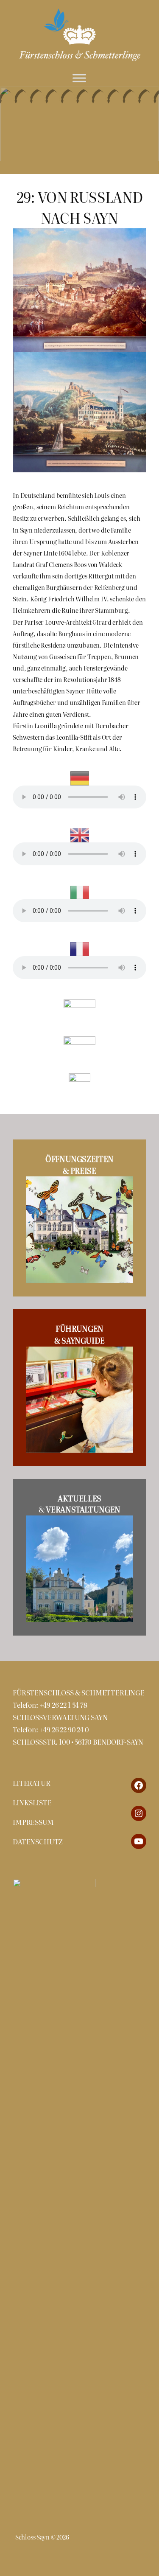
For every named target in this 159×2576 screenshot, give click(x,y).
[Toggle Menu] (79, 78)
